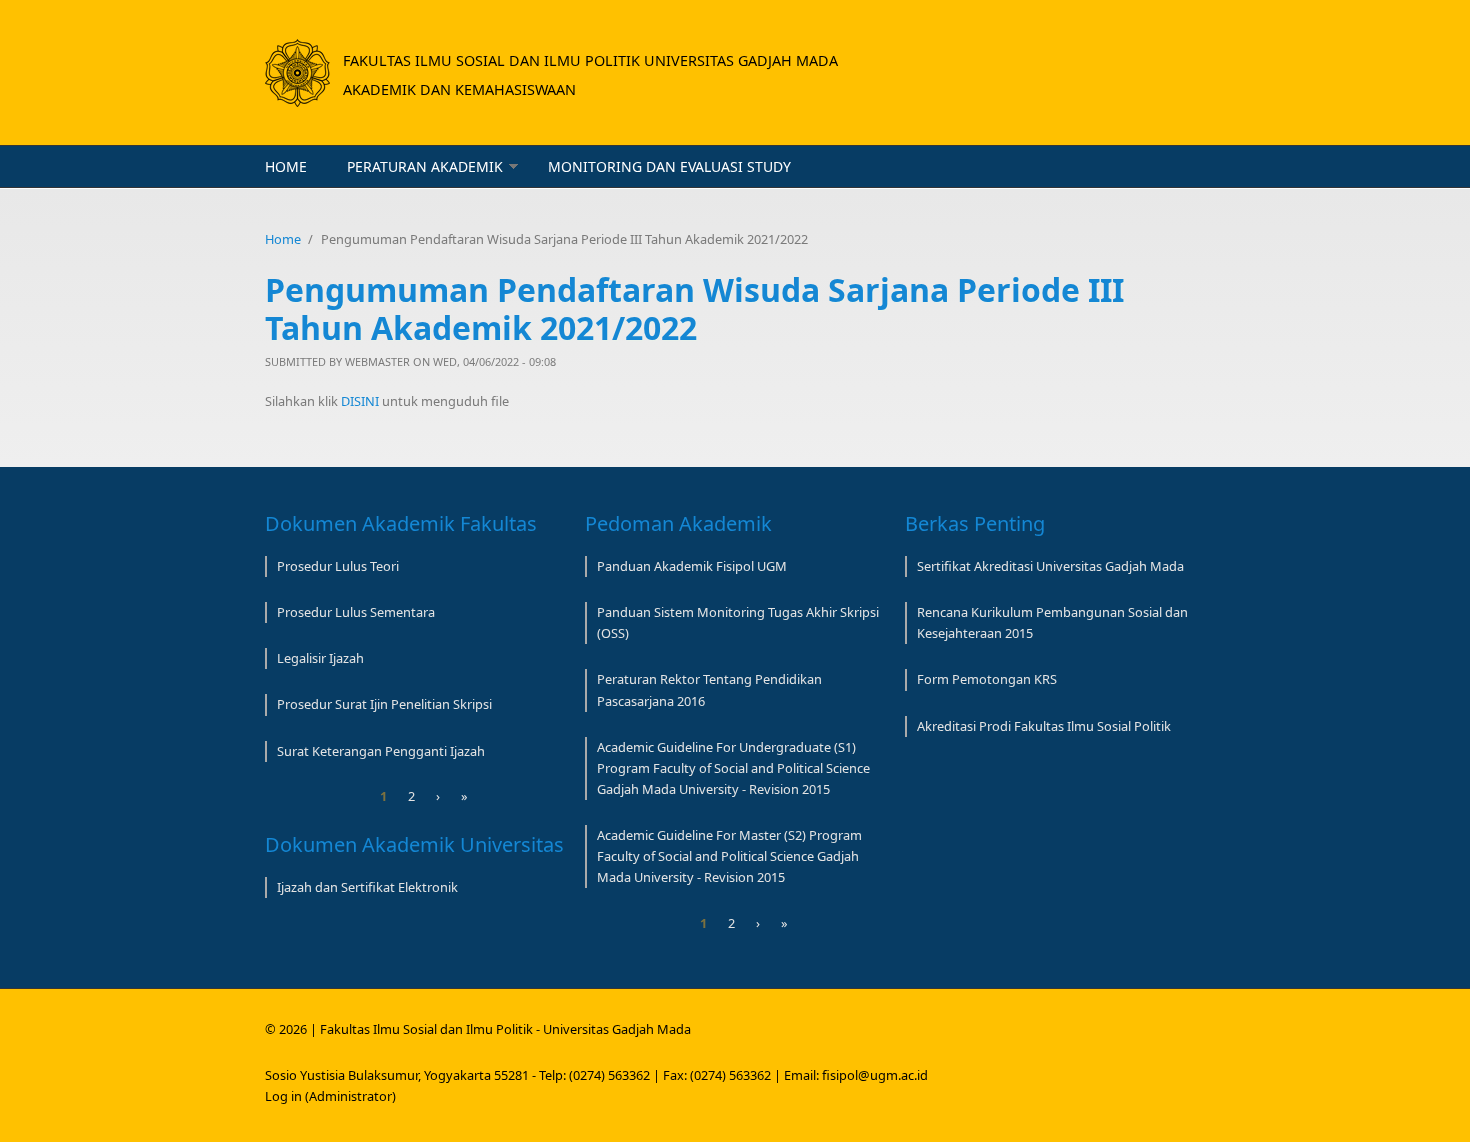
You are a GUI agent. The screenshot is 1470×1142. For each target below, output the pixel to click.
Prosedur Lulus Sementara (356, 612)
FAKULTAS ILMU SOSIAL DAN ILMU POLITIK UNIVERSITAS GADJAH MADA (590, 60)
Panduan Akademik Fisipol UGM (692, 566)
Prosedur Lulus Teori (338, 566)
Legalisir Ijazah (320, 658)
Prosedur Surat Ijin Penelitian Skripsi (384, 704)
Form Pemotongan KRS (987, 679)
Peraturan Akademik (425, 166)
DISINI (361, 401)
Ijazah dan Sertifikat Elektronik (367, 887)
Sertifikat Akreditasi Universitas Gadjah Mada (1050, 566)
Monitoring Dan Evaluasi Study (669, 166)
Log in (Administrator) (330, 1096)
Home (286, 166)
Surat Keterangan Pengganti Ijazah (381, 751)
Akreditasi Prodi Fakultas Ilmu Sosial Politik (1044, 726)
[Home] (297, 73)
